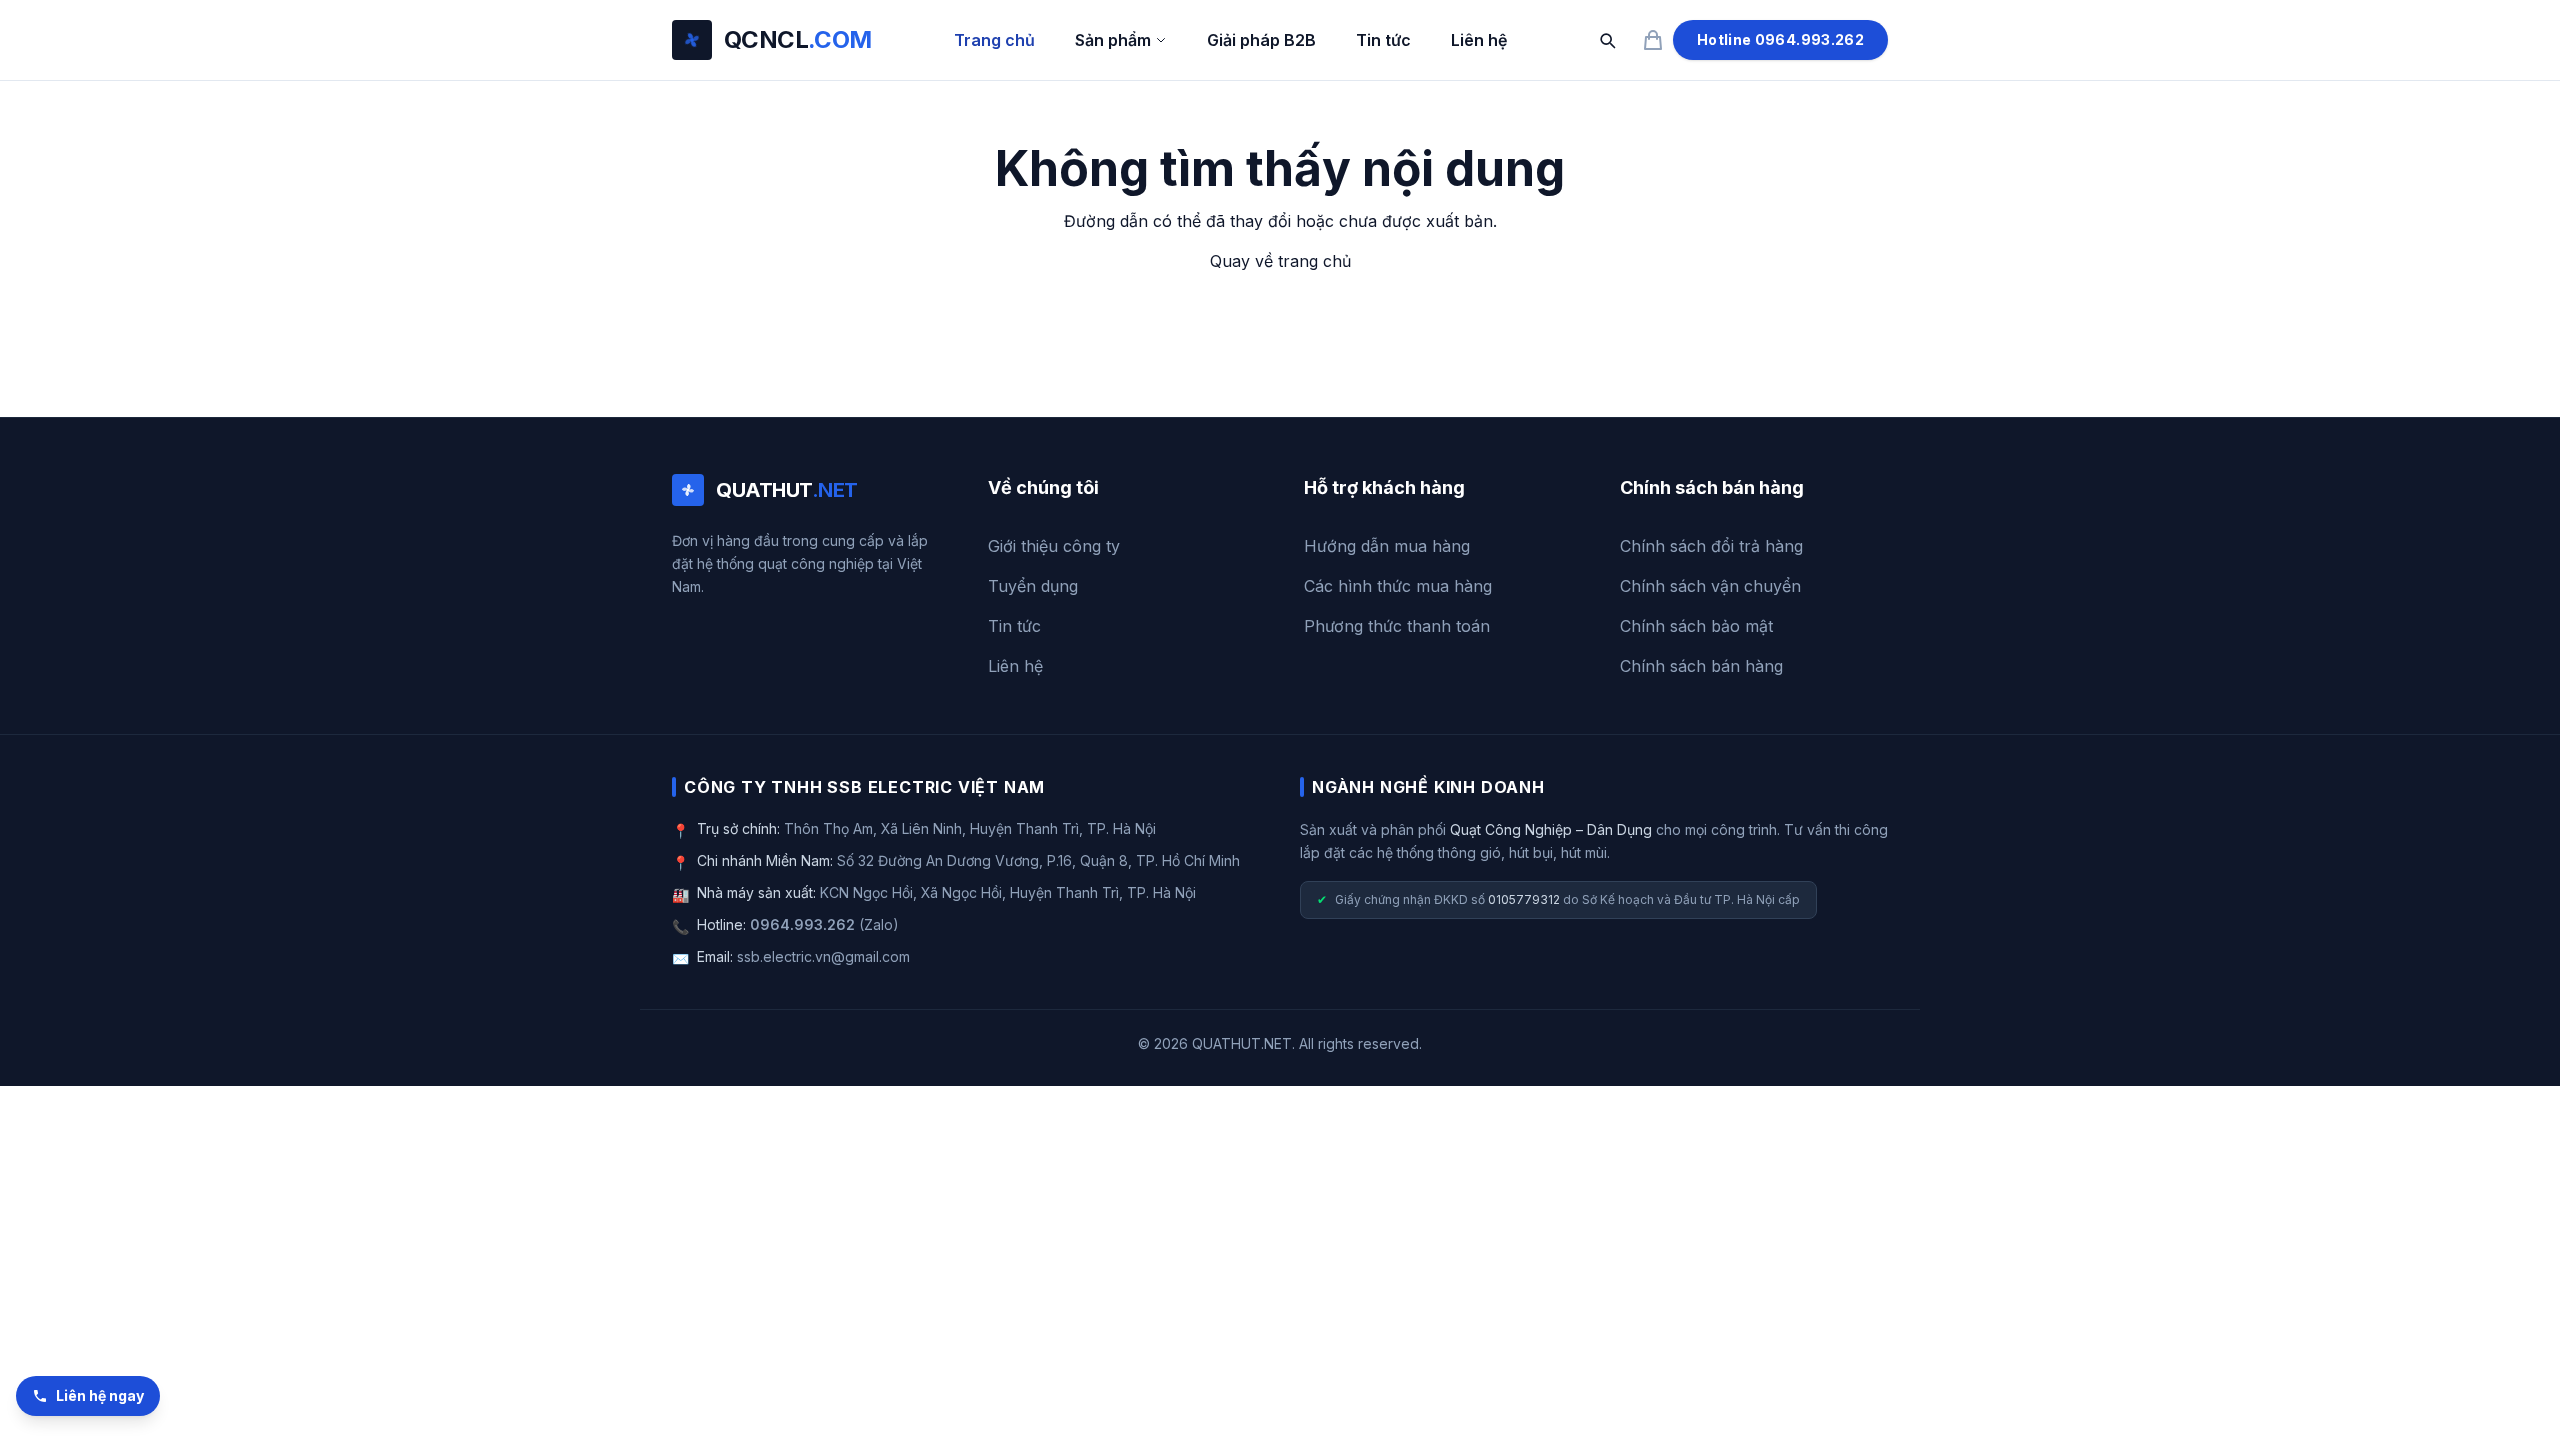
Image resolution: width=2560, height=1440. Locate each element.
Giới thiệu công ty (1054, 546)
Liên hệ (1479, 40)
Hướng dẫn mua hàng (1387, 546)
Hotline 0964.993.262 (1780, 39)
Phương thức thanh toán (1397, 626)
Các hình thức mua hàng (1398, 586)
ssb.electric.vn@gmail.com (823, 956)
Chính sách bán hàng (1701, 666)
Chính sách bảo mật (1696, 626)
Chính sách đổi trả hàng (1711, 546)
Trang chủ (994, 40)
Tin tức (1383, 40)
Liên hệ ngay (100, 1395)
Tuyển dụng (1033, 586)
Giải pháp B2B (1261, 40)
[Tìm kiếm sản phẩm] (1607, 40)
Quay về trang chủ (1280, 261)
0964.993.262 (802, 924)
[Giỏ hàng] (1653, 40)
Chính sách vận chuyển (1710, 586)
